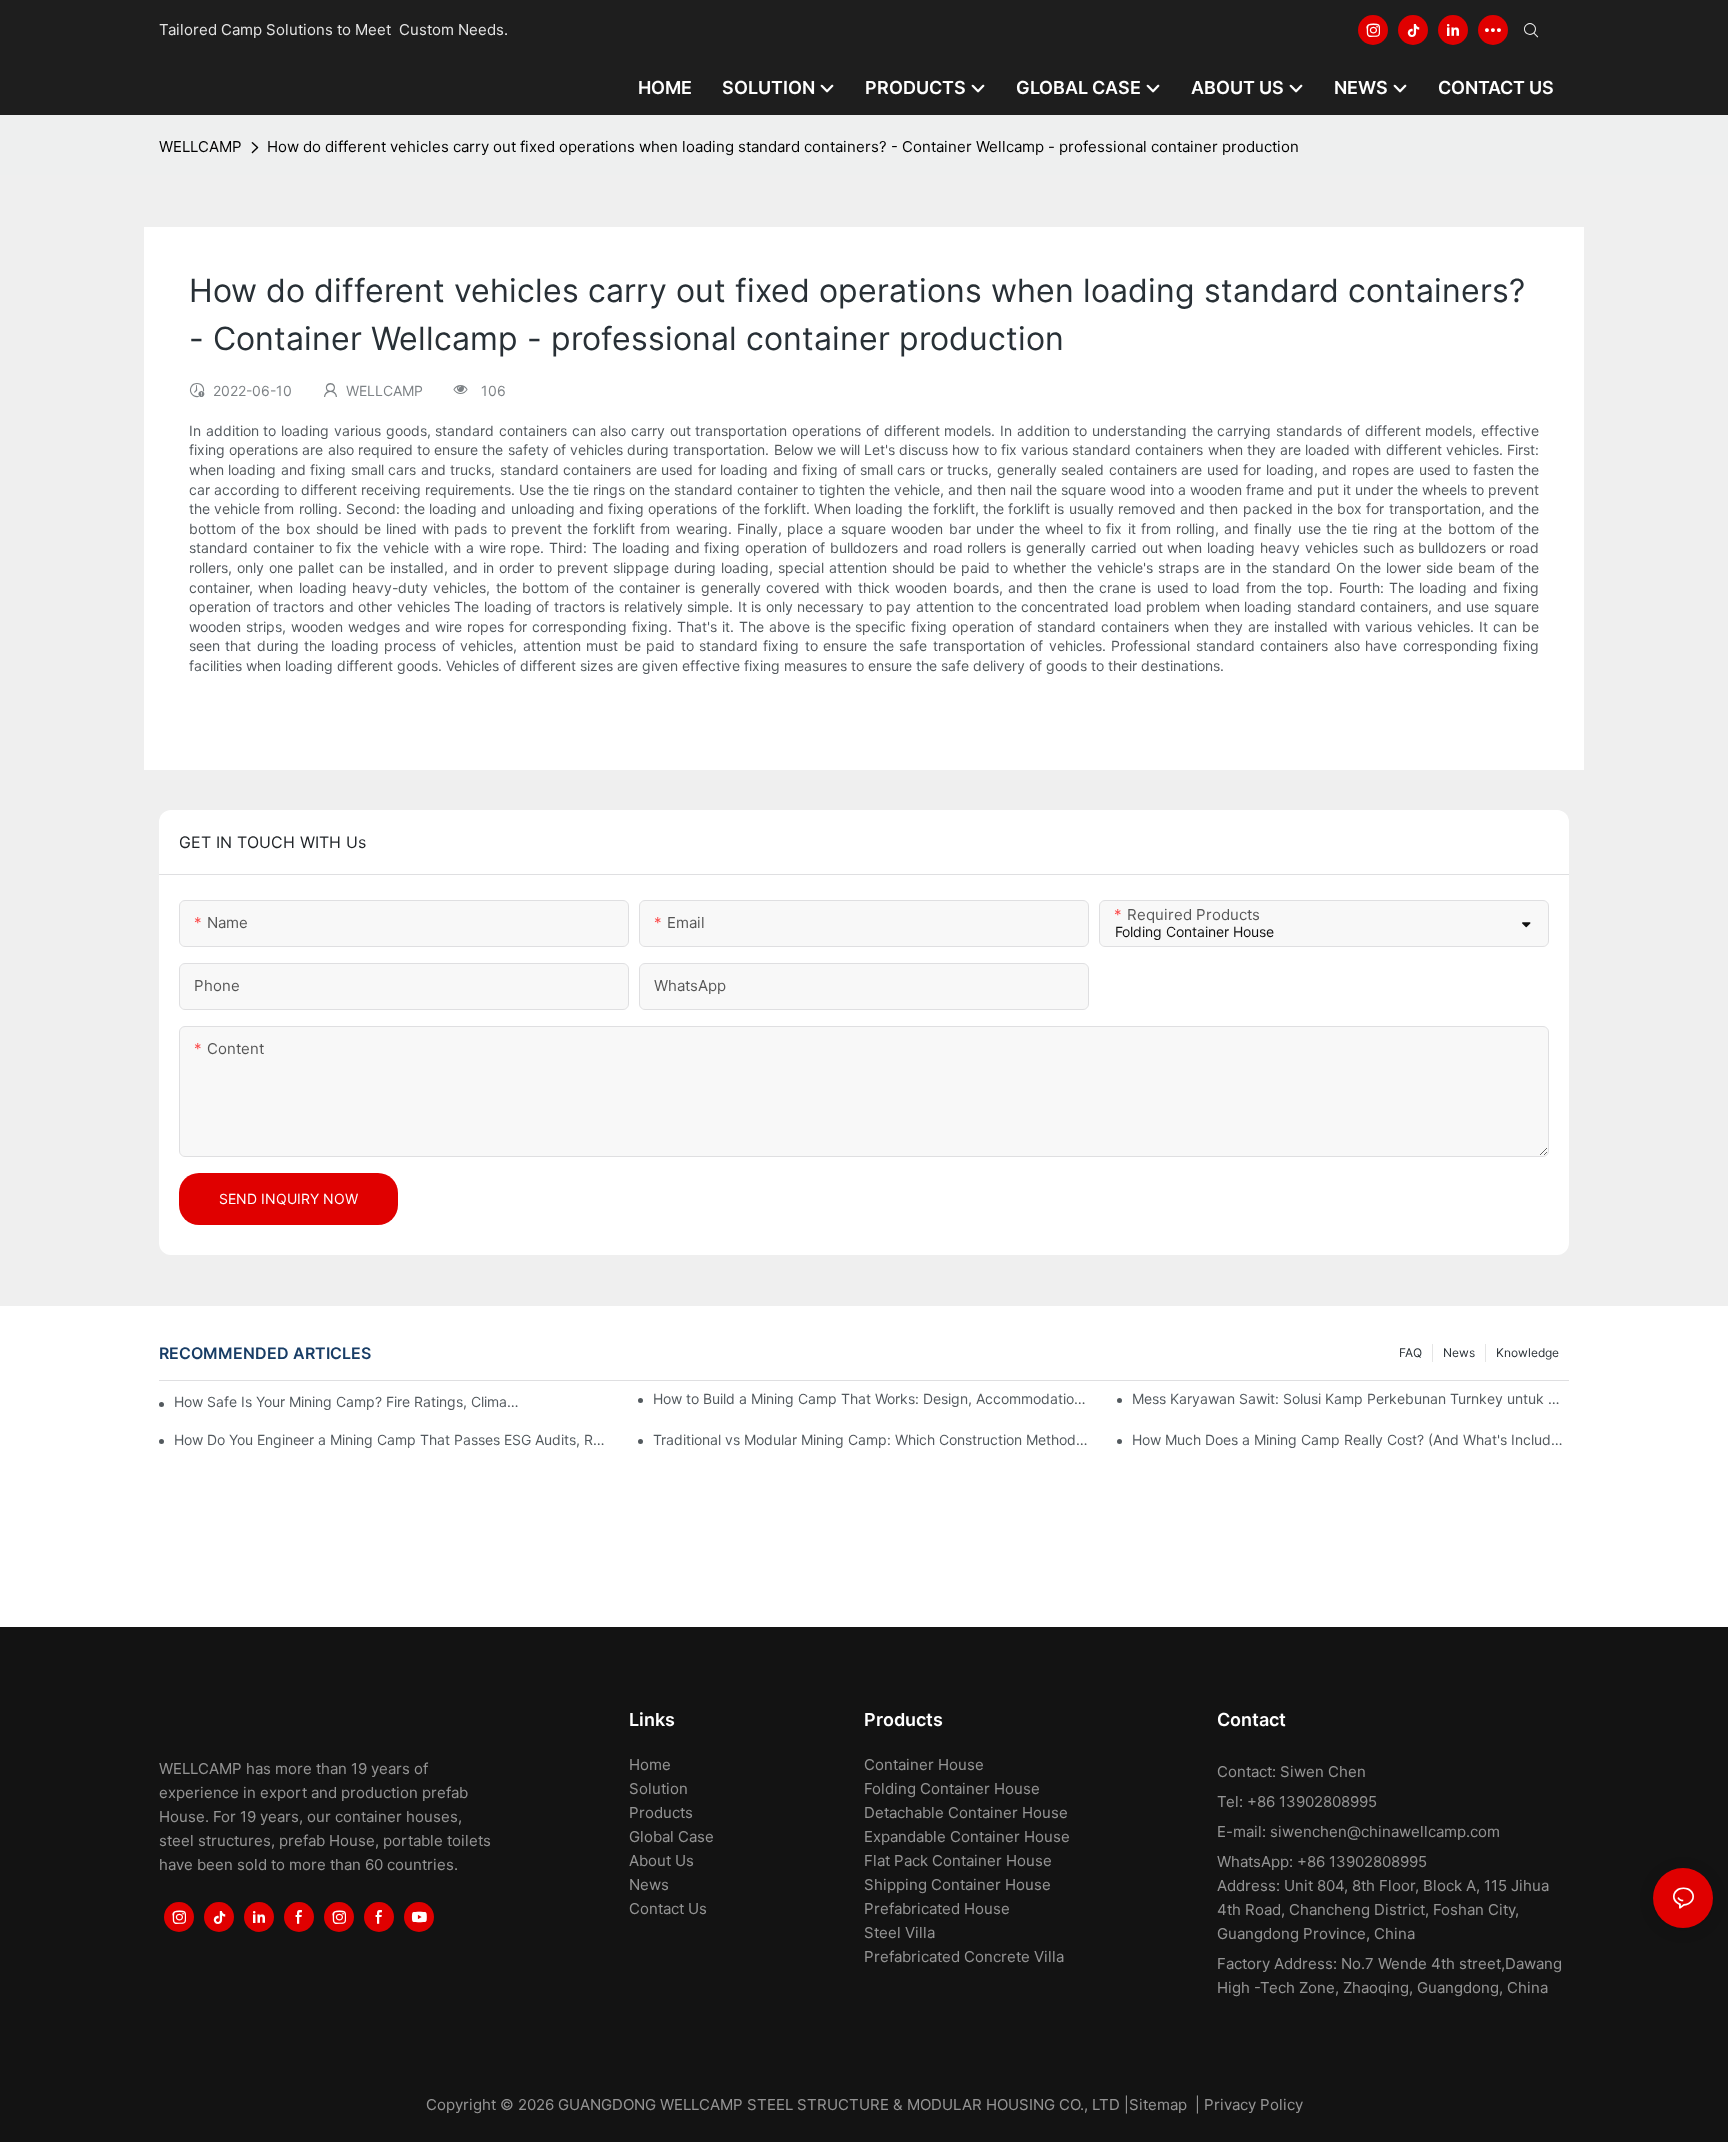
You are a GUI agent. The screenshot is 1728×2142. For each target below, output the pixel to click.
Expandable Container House (967, 1836)
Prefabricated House (937, 1908)
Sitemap (1158, 2104)
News (1459, 1352)
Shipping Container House (957, 1884)
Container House (924, 1764)
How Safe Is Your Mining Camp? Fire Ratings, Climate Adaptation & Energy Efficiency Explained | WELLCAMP (348, 1401)
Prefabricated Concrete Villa (964, 1956)
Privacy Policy (1253, 2104)
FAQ (1410, 1352)
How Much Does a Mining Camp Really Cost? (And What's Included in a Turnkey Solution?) (1350, 1439)
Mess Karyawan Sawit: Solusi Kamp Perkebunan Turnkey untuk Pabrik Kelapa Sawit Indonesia (1350, 1398)
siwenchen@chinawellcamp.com (1385, 1831)
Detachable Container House (966, 1812)
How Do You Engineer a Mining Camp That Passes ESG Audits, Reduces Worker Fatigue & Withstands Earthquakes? (392, 1439)
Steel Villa (899, 1932)
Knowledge (1527, 1352)
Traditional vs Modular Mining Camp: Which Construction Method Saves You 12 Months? (871, 1439)
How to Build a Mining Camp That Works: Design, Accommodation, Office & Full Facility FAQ (871, 1398)
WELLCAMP (200, 146)
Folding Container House (952, 1788)
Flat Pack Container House (958, 1860)
